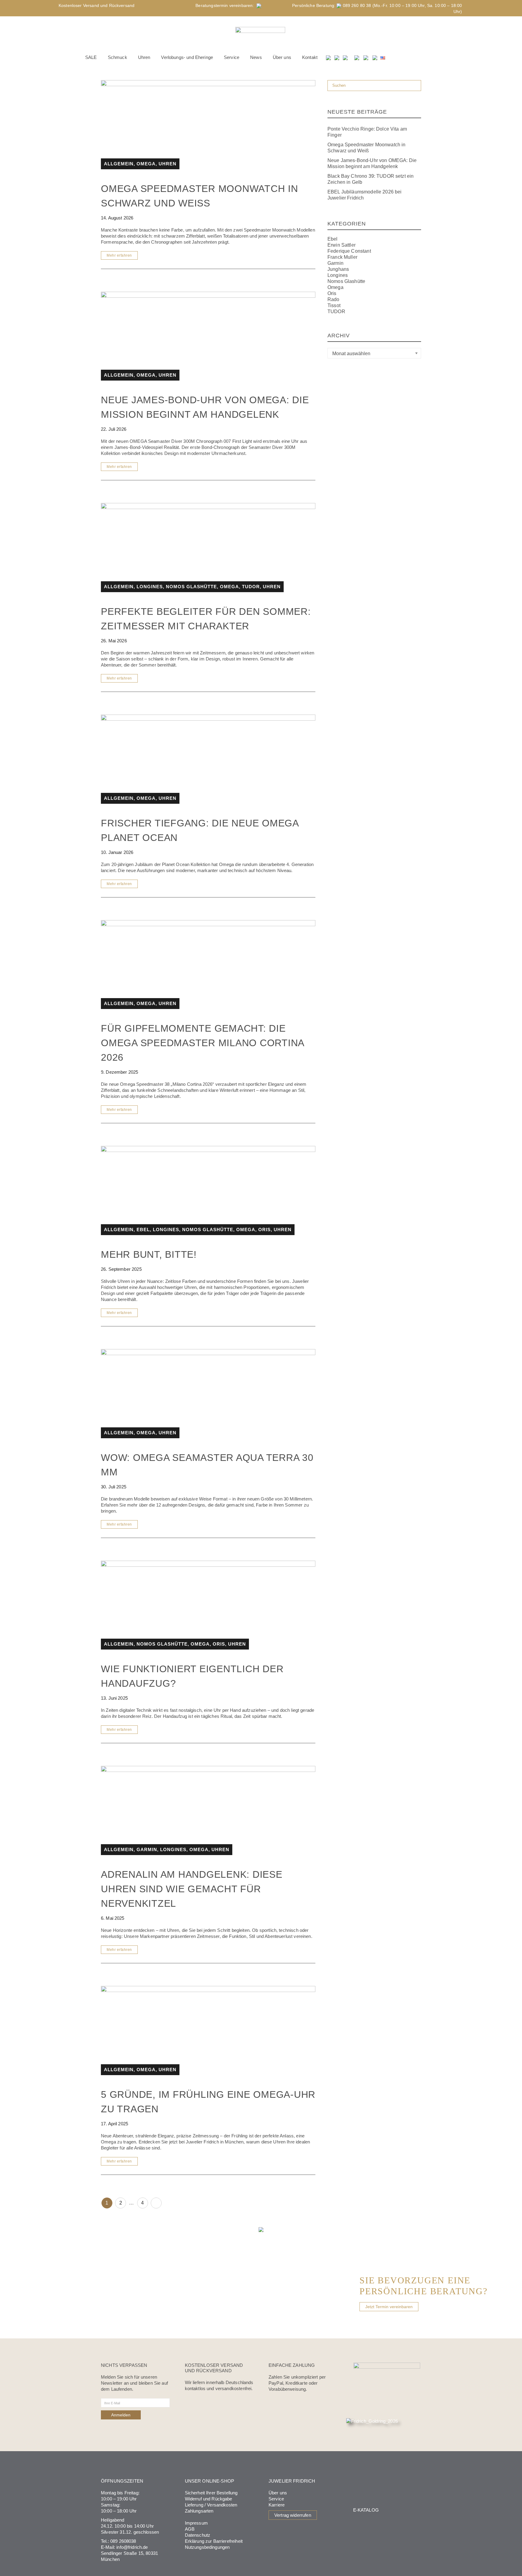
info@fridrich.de (132, 2547)
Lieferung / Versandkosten (211, 2505)
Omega (335, 287)
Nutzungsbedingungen (207, 2547)
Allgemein (119, 164)
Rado (333, 299)
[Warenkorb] (346, 57)
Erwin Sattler (342, 245)
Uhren (168, 164)
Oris (332, 293)
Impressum (196, 2523)
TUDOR (336, 311)
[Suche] (329, 57)
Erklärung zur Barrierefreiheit (214, 2541)
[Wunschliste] (337, 57)
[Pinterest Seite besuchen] (375, 57)
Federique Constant (349, 251)
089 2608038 (123, 2541)
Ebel (333, 239)
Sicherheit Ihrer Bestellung (211, 2493)
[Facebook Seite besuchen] (357, 57)
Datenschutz (198, 2535)
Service (276, 2499)
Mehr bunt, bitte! (149, 1254)
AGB (190, 2529)
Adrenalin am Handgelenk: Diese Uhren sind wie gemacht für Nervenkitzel (192, 1889)
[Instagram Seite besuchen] (366, 57)
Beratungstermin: (226, 5)
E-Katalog (366, 2510)
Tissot (334, 305)
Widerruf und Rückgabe (209, 2499)
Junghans (338, 269)
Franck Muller (342, 257)
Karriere (277, 2505)
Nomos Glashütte (346, 281)
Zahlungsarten (199, 2511)
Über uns (278, 2493)
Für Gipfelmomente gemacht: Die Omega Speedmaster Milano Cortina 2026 (202, 1043)
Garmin (335, 263)
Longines (338, 275)
